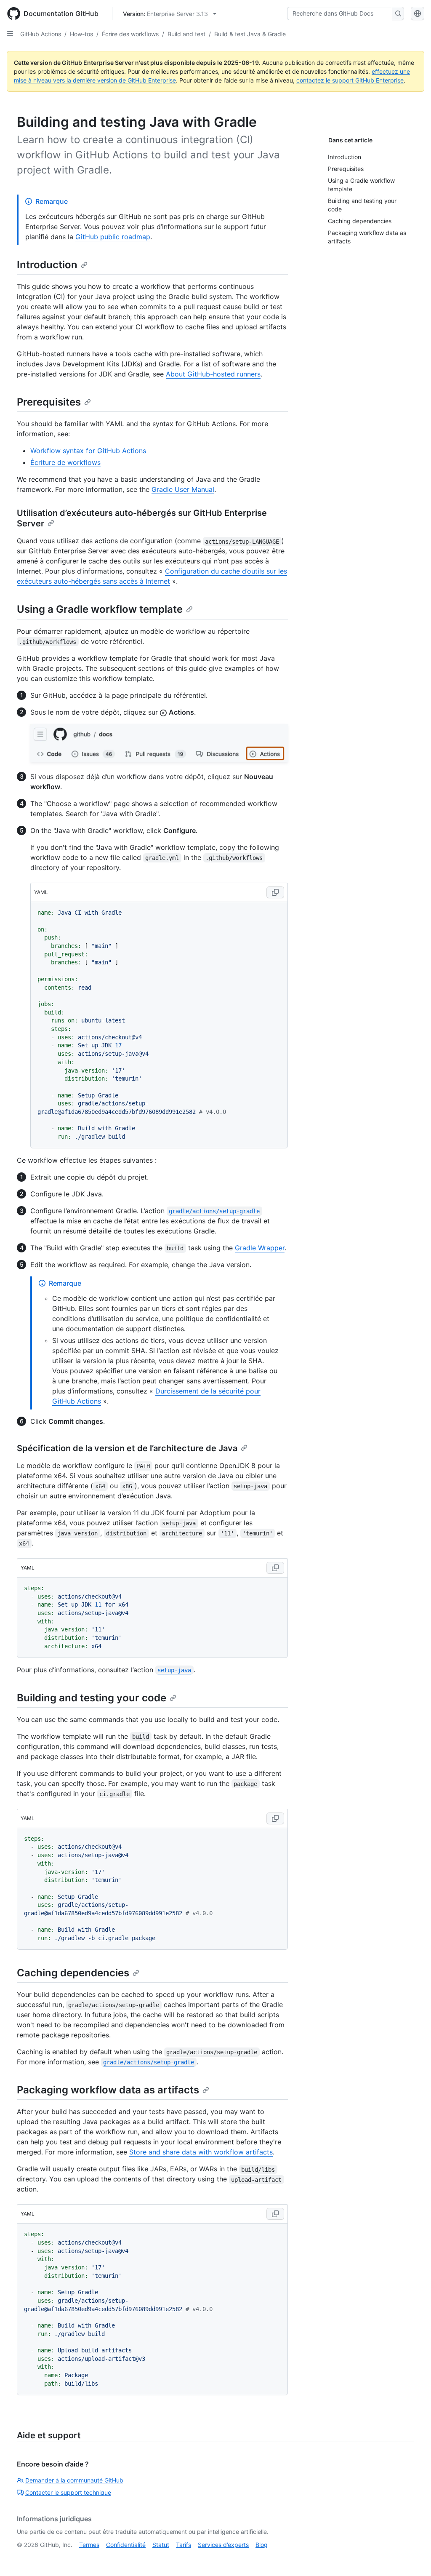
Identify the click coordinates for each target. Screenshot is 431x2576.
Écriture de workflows (65, 462)
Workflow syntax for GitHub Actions (88, 451)
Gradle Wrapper (260, 1248)
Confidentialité (126, 2545)
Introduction (47, 265)
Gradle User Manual (183, 489)
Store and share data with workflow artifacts (201, 2152)
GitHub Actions (41, 34)
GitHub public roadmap (113, 237)
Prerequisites (49, 402)
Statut (161, 2545)
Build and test (186, 34)
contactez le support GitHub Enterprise (350, 80)
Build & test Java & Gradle (250, 34)
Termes (89, 2545)
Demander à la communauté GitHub (74, 2480)
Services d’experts (223, 2545)
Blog (262, 2545)
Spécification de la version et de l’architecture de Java (127, 1448)
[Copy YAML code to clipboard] (275, 892)
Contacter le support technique (68, 2492)
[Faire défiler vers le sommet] (412, 2557)
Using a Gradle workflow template (100, 609)
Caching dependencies (73, 1973)
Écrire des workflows (130, 34)
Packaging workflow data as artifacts (108, 2090)
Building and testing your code (92, 1698)
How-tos (81, 34)
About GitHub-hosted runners (213, 374)
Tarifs (184, 2545)
